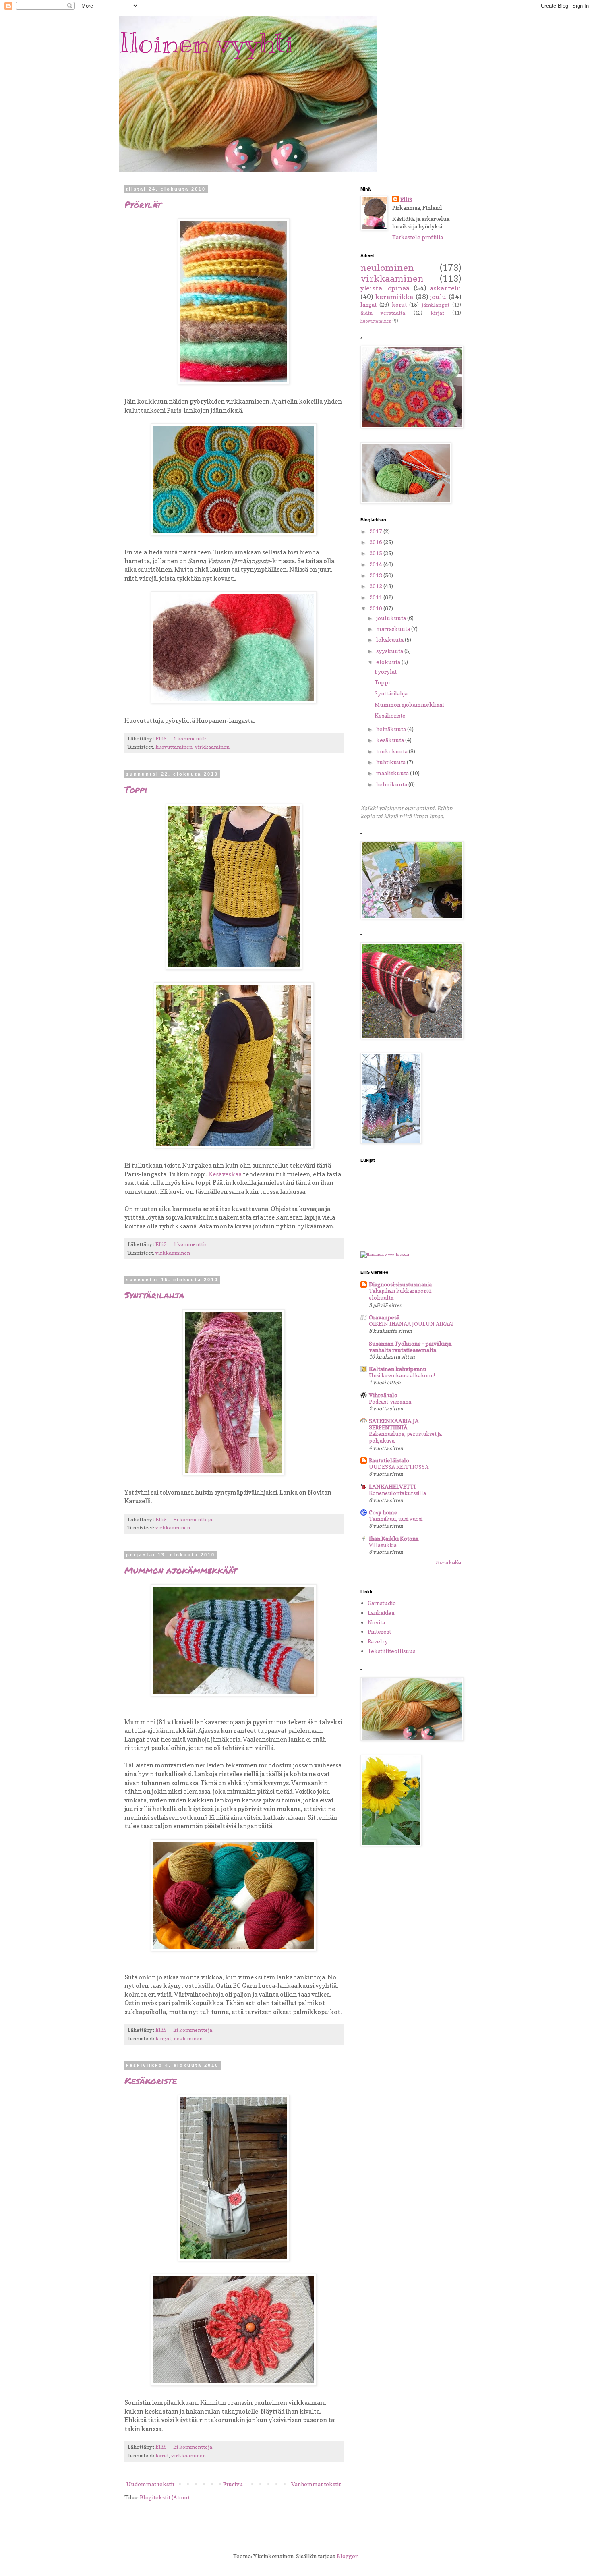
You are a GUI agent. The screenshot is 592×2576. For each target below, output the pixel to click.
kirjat (437, 313)
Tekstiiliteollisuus (391, 1651)
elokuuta (389, 662)
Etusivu (233, 2484)
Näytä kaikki (448, 1562)
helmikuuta (392, 784)
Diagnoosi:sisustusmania (400, 1284)
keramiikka (394, 297)
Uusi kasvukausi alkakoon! (402, 1375)
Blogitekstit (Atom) (165, 2497)
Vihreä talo (383, 1395)
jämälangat (436, 305)
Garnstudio (382, 1603)
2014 (376, 564)
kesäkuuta (391, 740)
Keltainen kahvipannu (398, 1369)
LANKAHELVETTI (392, 1486)
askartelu (445, 288)
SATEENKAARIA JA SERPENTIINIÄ (394, 1424)
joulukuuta (392, 618)
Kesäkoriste (151, 2081)
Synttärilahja (154, 1295)
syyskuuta (390, 651)
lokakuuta (390, 640)
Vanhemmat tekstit (316, 2484)
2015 (376, 553)
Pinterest (379, 1631)
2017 (376, 531)
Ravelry (378, 1641)
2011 (376, 597)
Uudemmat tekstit (150, 2484)
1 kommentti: (190, 739)
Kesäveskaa (225, 1174)
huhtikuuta (391, 762)
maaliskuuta (393, 773)
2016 (376, 542)
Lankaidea (381, 1613)
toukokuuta (392, 751)
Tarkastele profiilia (418, 237)
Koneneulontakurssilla (397, 1493)
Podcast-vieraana (390, 1402)
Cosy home (383, 1512)
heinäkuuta (392, 729)
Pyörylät (143, 204)
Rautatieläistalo (389, 1460)
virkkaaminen (212, 747)
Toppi (136, 789)
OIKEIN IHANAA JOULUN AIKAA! (411, 1324)
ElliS (406, 200)
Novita (376, 1622)
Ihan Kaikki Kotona (394, 1538)
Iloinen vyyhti (206, 43)
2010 (376, 608)
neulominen (188, 2038)
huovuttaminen (174, 747)
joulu (438, 297)
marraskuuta (394, 629)
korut (162, 2455)
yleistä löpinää (385, 288)
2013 (376, 575)
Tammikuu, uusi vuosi (396, 1519)
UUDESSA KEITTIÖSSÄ (399, 1467)
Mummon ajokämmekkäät (181, 1570)
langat (163, 2038)
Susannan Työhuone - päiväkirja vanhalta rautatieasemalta (410, 1347)
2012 (376, 586)
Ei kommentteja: (194, 1519)
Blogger (347, 2556)
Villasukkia (383, 1545)
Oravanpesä (384, 1317)
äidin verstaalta (383, 313)
